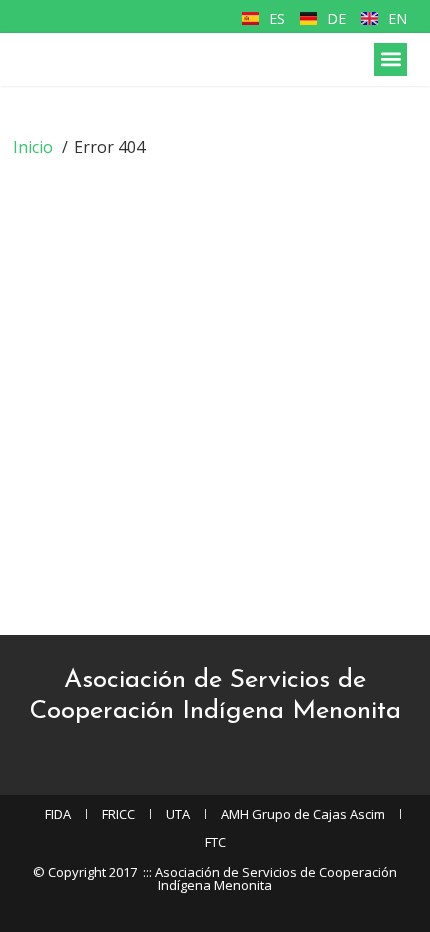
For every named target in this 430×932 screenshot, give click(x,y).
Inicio (33, 147)
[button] (390, 59)
